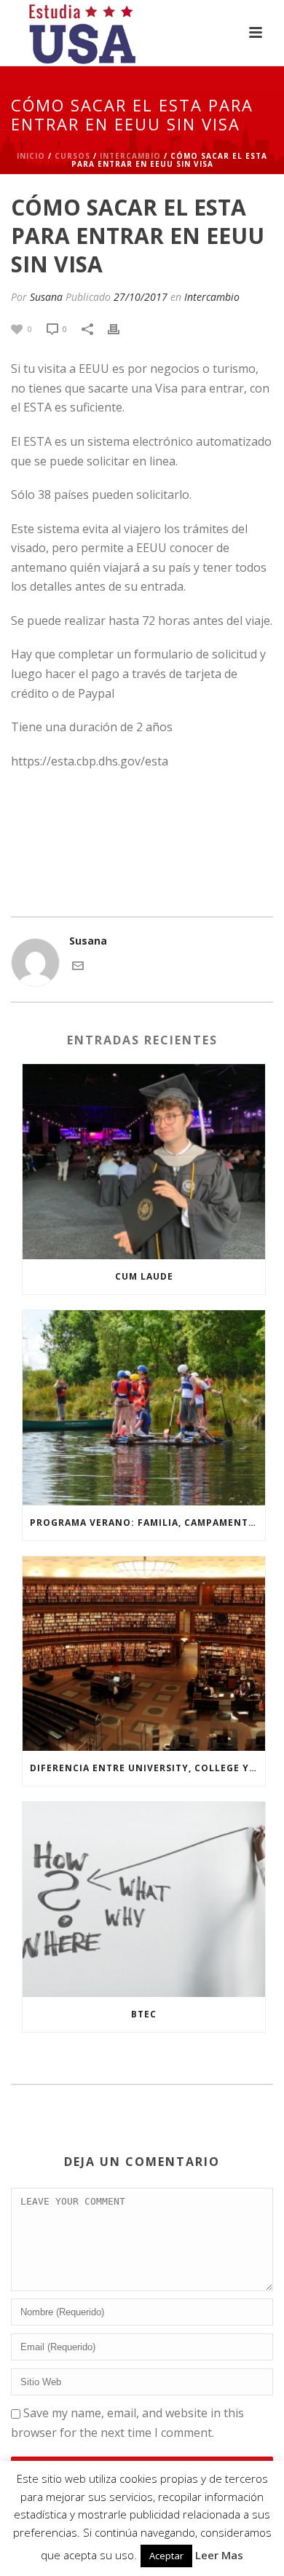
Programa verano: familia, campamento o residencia (147, 1523)
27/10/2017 (141, 297)
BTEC (144, 2014)
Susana (46, 297)
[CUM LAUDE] (144, 1162)
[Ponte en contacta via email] (78, 965)
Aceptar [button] (166, 2556)
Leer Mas (219, 2555)
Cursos (72, 156)
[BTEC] (144, 1899)
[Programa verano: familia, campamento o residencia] (144, 1408)
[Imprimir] (121, 328)
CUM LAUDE (144, 1276)
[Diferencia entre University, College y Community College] (144, 1654)
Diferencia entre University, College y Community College (147, 1768)
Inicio (31, 156)
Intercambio (130, 156)
